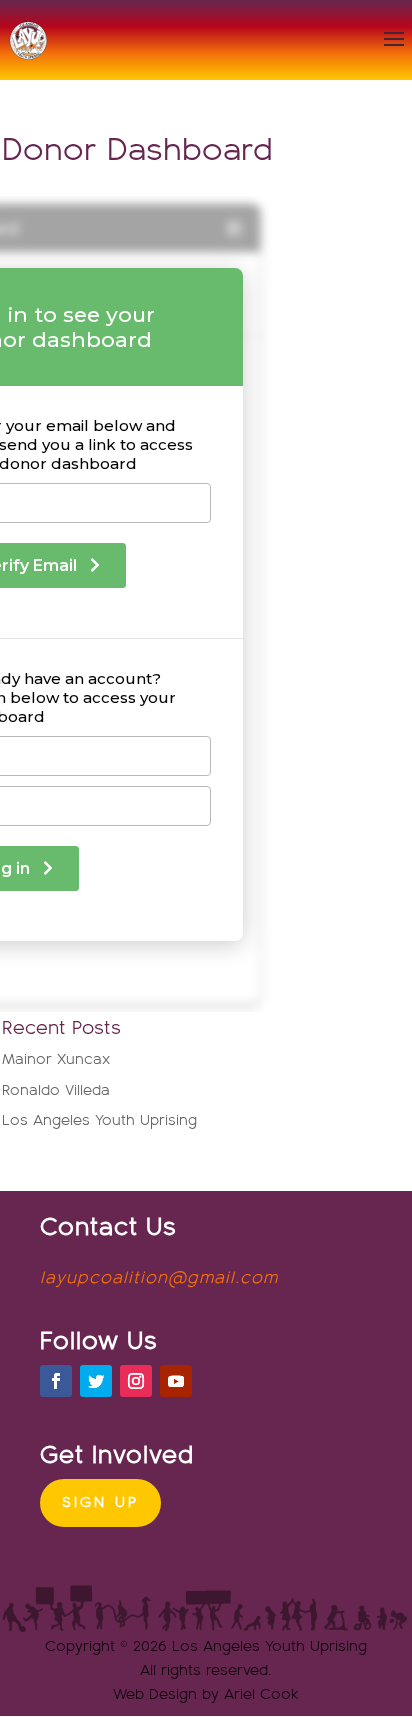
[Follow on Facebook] (56, 1381)
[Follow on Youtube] (176, 1381)
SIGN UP (100, 1502)
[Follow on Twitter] (96, 1381)
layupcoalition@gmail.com (159, 1278)
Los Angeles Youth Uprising (99, 1120)
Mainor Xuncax (56, 1059)
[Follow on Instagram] (136, 1381)
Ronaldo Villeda (56, 1090)
